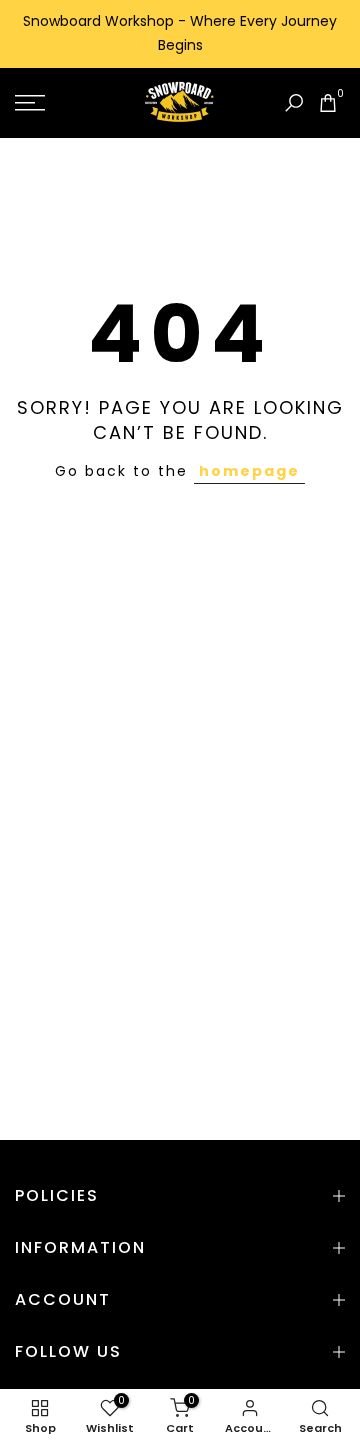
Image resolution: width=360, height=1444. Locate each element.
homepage (249, 471)
